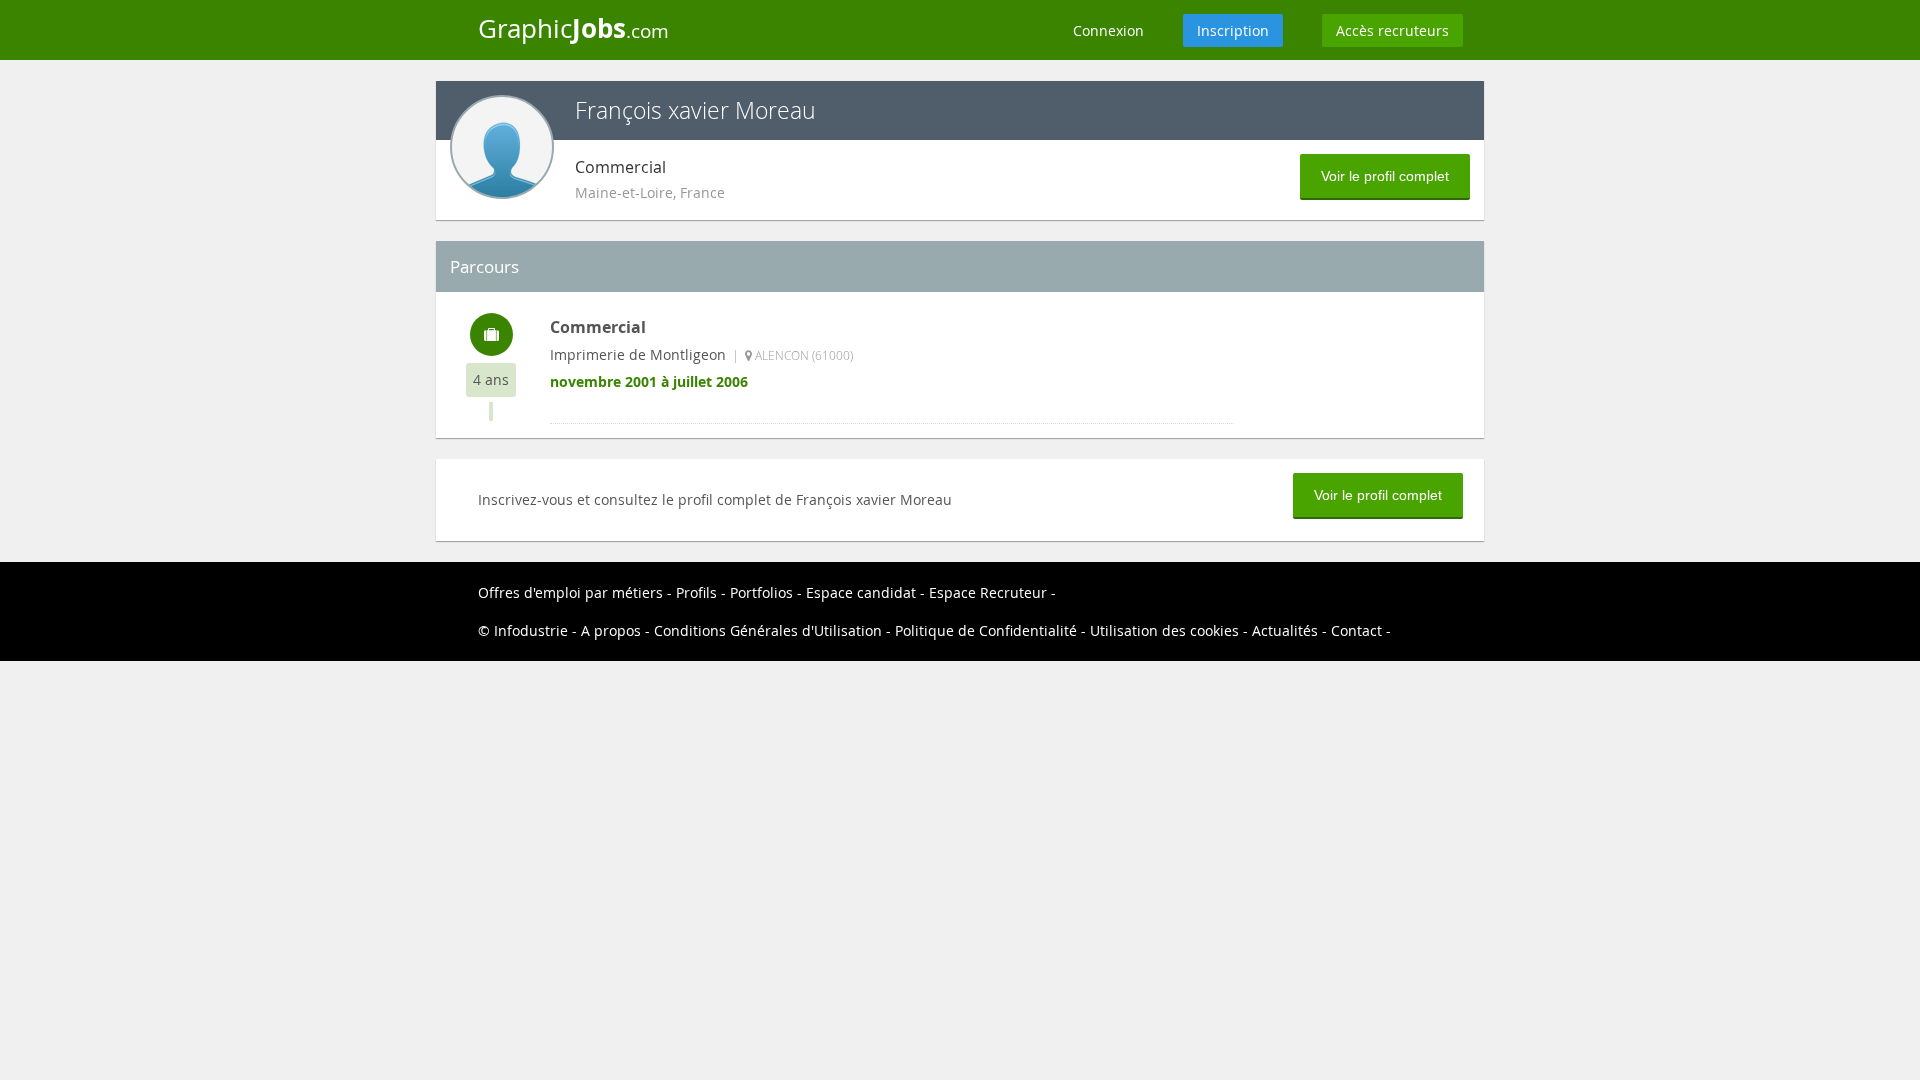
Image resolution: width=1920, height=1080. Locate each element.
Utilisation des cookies (1164, 630)
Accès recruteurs (1392, 30)
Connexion (1108, 30)
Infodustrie (531, 630)
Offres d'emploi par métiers (570, 592)
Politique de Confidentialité (986, 630)
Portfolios (761, 592)
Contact (1356, 630)
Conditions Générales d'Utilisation (768, 630)
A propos (611, 630)
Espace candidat (861, 592)
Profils (696, 592)
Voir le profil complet (1385, 176)
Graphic (573, 28)
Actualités (1285, 630)
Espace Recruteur (988, 592)
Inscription (1233, 30)
